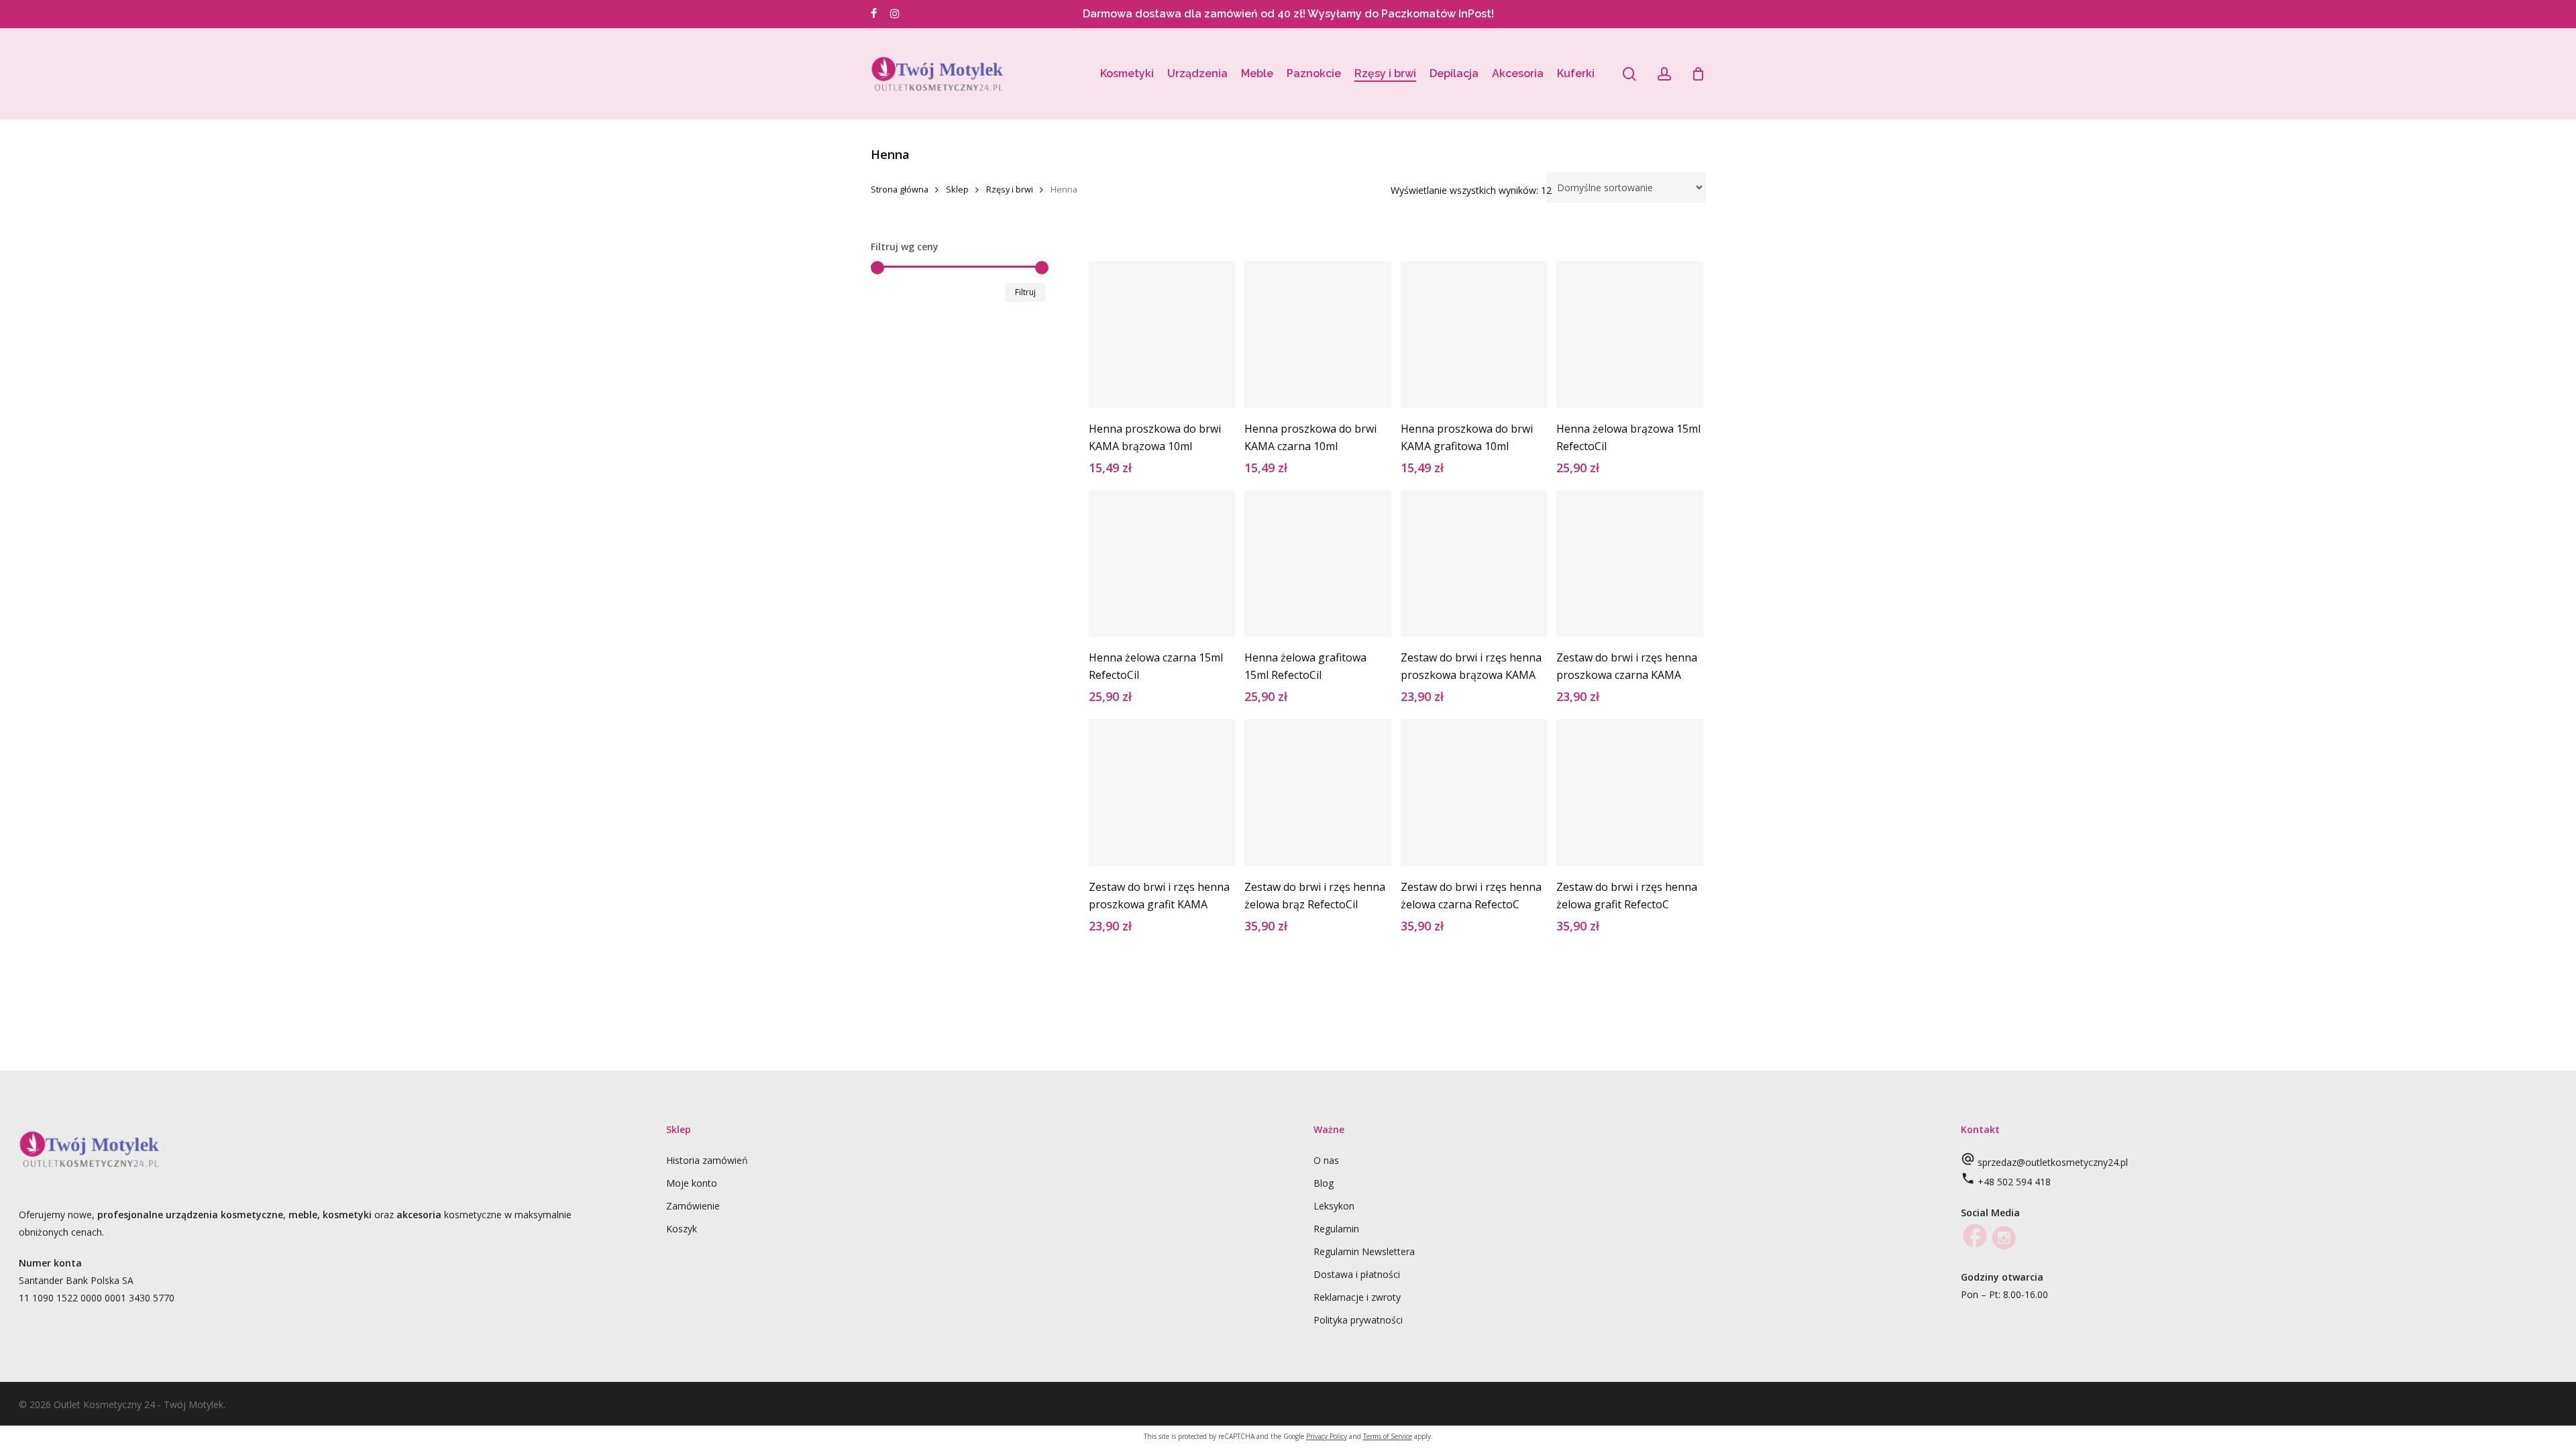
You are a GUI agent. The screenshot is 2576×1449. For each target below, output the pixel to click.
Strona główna (900, 189)
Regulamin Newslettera (1364, 1251)
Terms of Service (1388, 1436)
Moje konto (692, 1183)
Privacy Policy (1327, 1436)
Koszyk (682, 1229)
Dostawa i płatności (1357, 1274)
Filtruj (1025, 292)
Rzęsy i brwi (1010, 189)
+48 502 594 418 (2014, 1182)
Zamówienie (693, 1206)
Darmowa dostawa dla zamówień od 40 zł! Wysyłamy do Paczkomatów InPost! (1288, 14)
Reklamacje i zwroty (1357, 1297)
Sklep (957, 189)
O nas (1326, 1160)
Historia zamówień (707, 1160)
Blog (1324, 1183)
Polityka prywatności (1358, 1320)
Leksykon (1334, 1206)
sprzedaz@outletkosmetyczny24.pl (2053, 1162)
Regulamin (1336, 1229)
